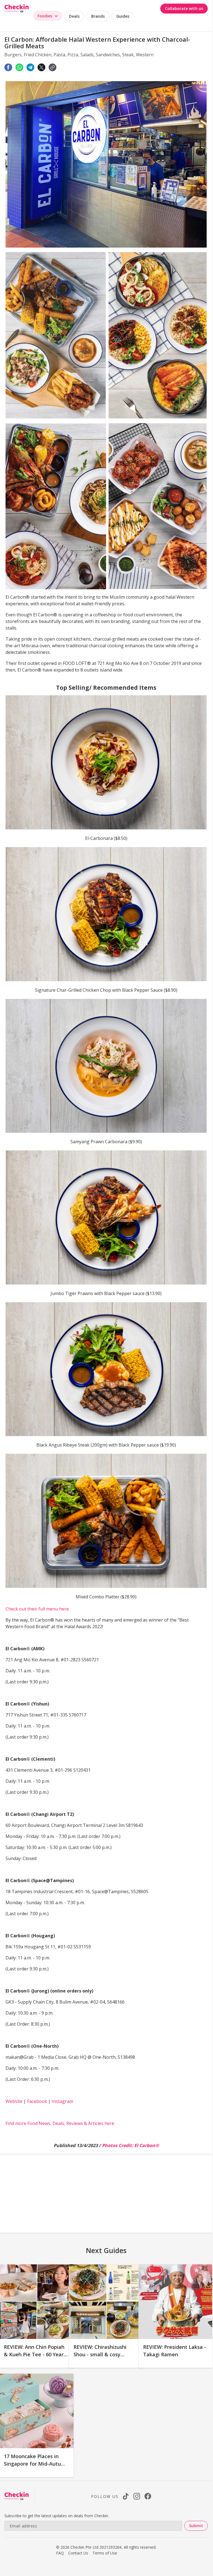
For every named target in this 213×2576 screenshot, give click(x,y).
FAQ (60, 2553)
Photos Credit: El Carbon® (130, 2145)
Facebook (37, 2101)
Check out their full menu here (37, 1609)
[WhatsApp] (19, 67)
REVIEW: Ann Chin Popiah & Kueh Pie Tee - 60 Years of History (35, 2354)
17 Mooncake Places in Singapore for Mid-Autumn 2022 (36, 2464)
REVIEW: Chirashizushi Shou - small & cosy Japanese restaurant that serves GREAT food (104, 2358)
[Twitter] (41, 67)
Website (14, 2101)
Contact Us (78, 2553)
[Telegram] (30, 67)
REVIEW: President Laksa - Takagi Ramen (175, 2351)
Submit (196, 2526)
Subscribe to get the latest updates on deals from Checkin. (57, 2516)
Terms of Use (105, 2553)
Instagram (62, 2101)
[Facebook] (8, 67)
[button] (52, 67)
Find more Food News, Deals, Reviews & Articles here (60, 2123)
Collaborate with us (184, 8)
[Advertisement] (106, 2194)
